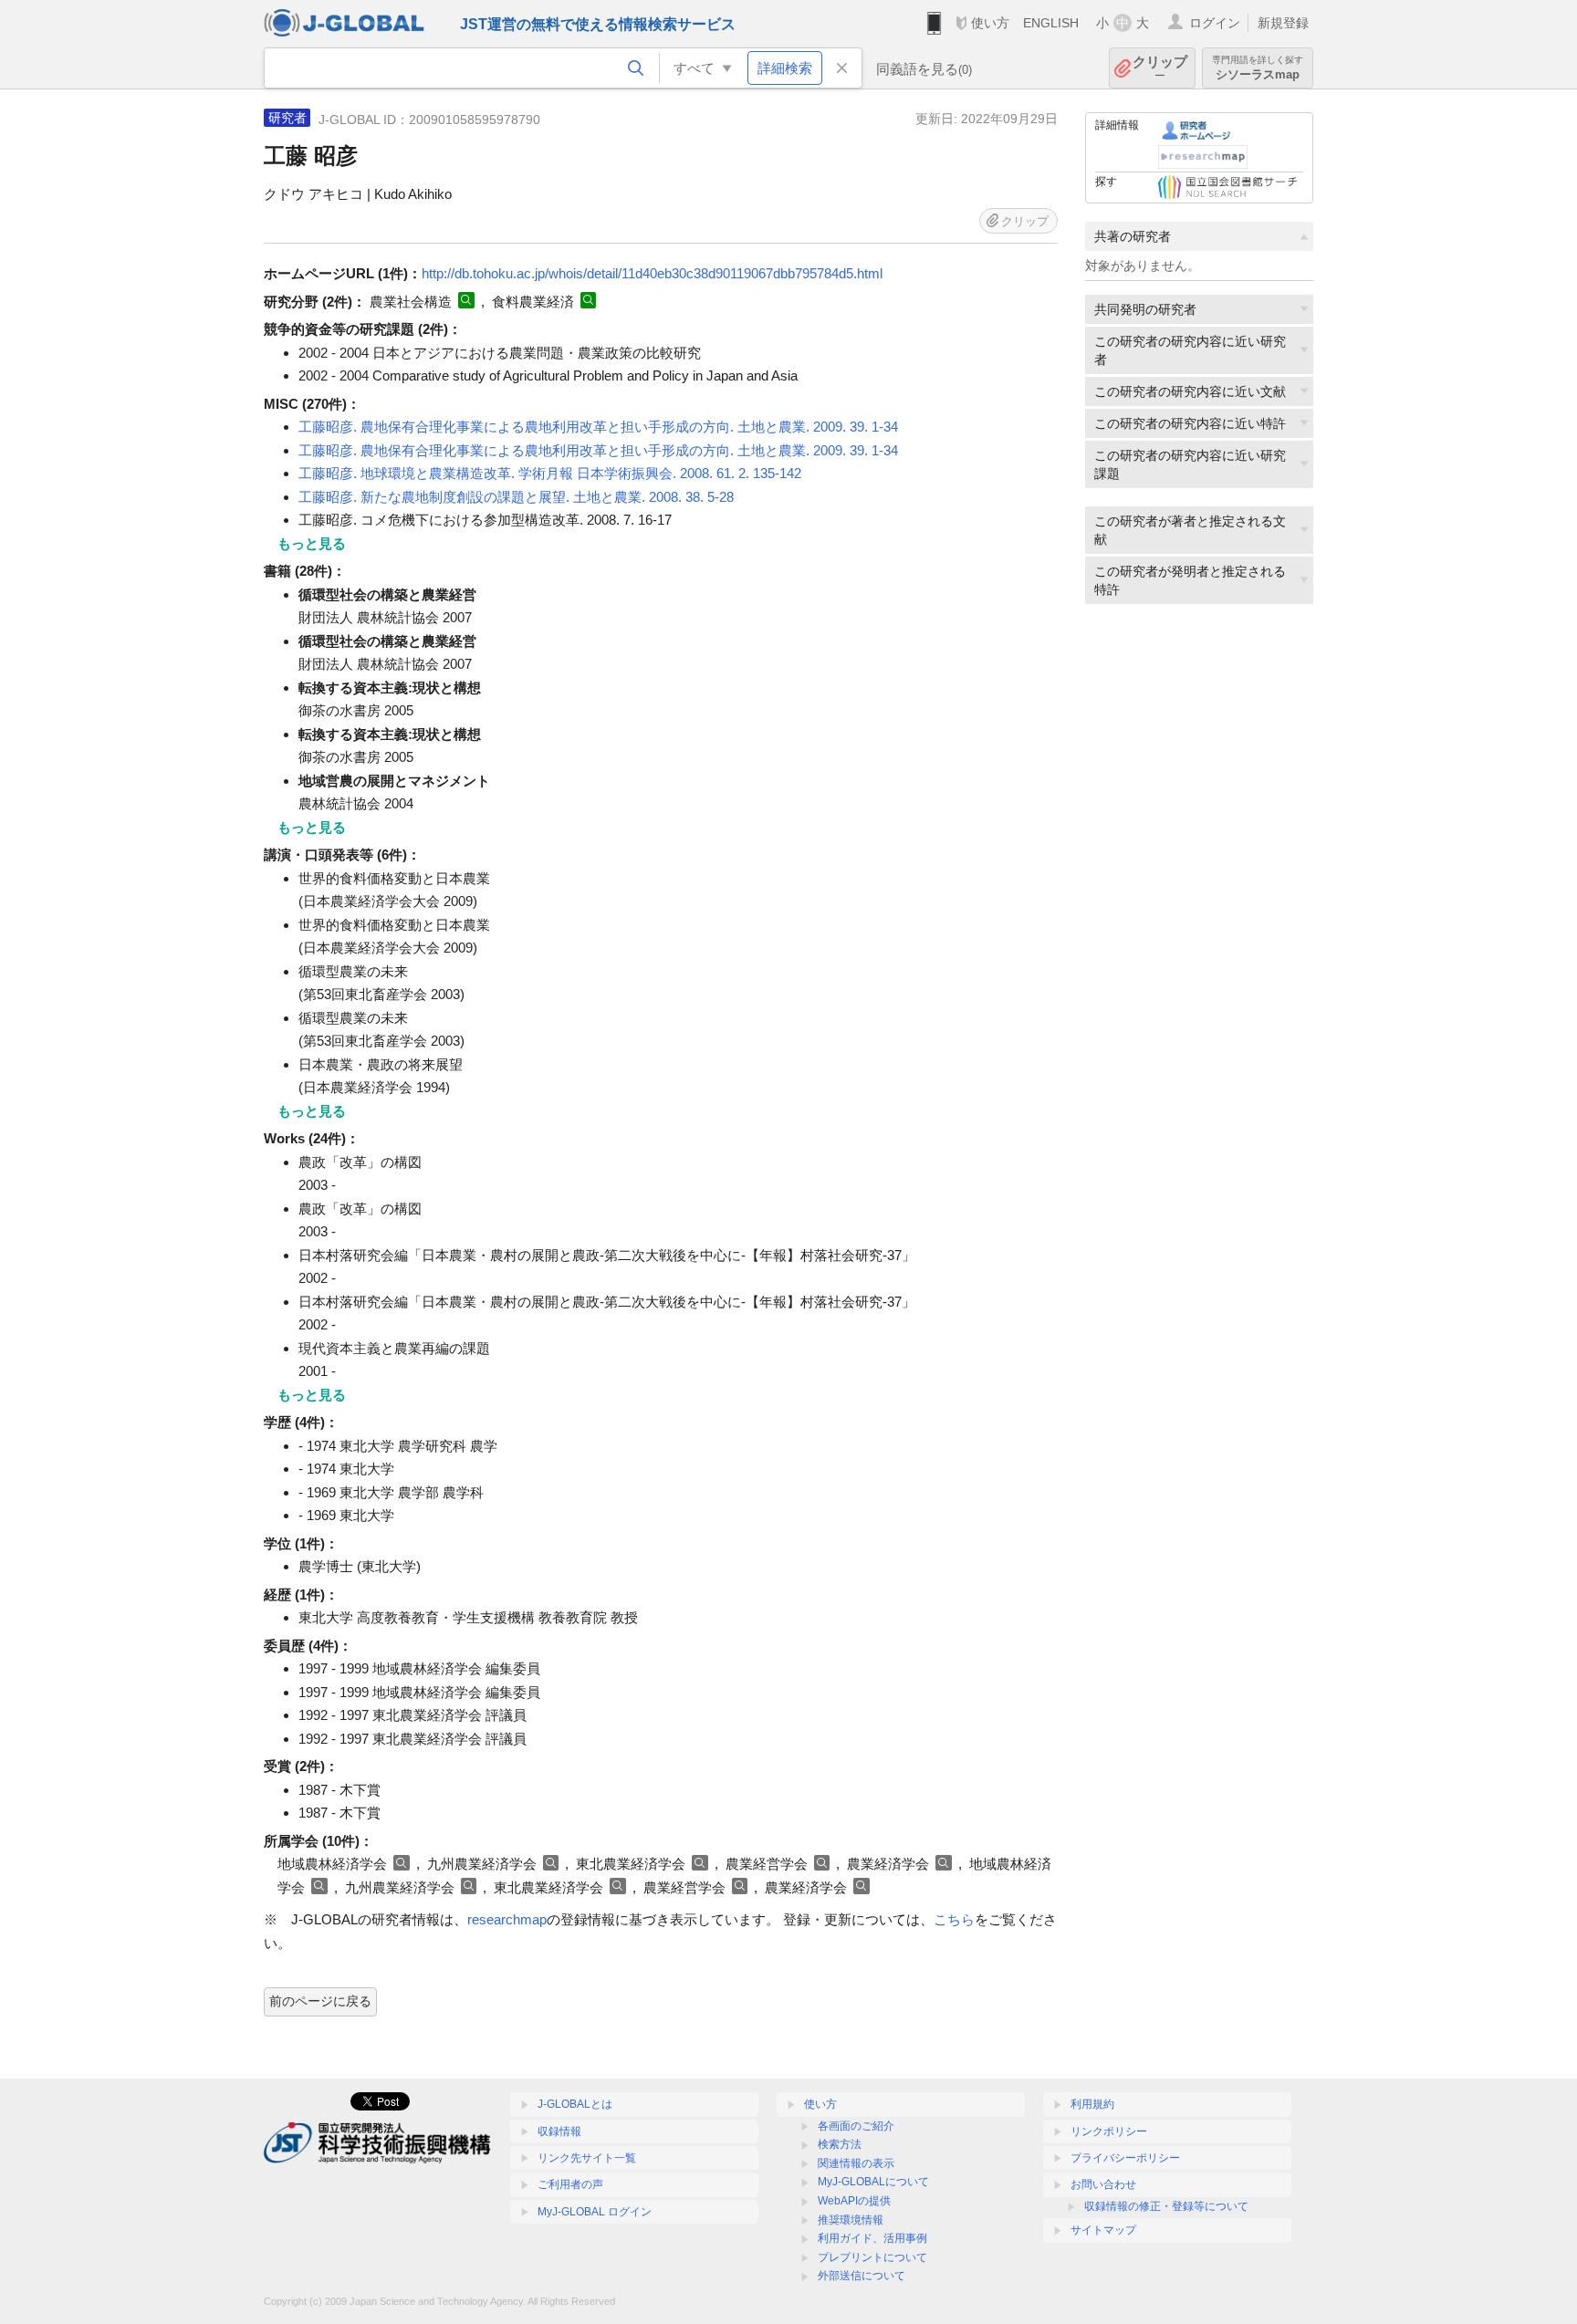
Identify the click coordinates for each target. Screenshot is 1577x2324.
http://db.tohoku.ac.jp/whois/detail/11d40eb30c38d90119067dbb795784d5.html (652, 273)
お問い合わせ (1103, 2184)
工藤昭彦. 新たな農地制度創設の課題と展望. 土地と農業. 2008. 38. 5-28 (516, 497)
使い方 (990, 23)
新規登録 (1283, 23)
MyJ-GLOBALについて (873, 2182)
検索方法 (840, 2144)
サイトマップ (1103, 2230)
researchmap (507, 1919)
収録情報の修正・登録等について (1166, 2206)
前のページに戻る (320, 2001)
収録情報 (559, 2131)
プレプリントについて (872, 2257)
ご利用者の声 (570, 2184)
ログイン (1215, 23)
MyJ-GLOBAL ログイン (595, 2212)
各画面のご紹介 (856, 2126)
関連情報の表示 (856, 2163)
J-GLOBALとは (575, 2104)
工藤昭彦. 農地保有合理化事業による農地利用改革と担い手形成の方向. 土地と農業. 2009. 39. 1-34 (598, 427)
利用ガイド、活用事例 (872, 2238)
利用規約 (1092, 2104)
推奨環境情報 (851, 2220)
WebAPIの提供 (854, 2201)
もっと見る (312, 543)
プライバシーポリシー (1125, 2158)
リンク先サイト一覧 (587, 2158)
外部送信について (862, 2276)
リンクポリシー (1109, 2131)
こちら (954, 1919)
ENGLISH (1051, 23)
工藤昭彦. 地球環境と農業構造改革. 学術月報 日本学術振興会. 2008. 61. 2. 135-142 (550, 473)
